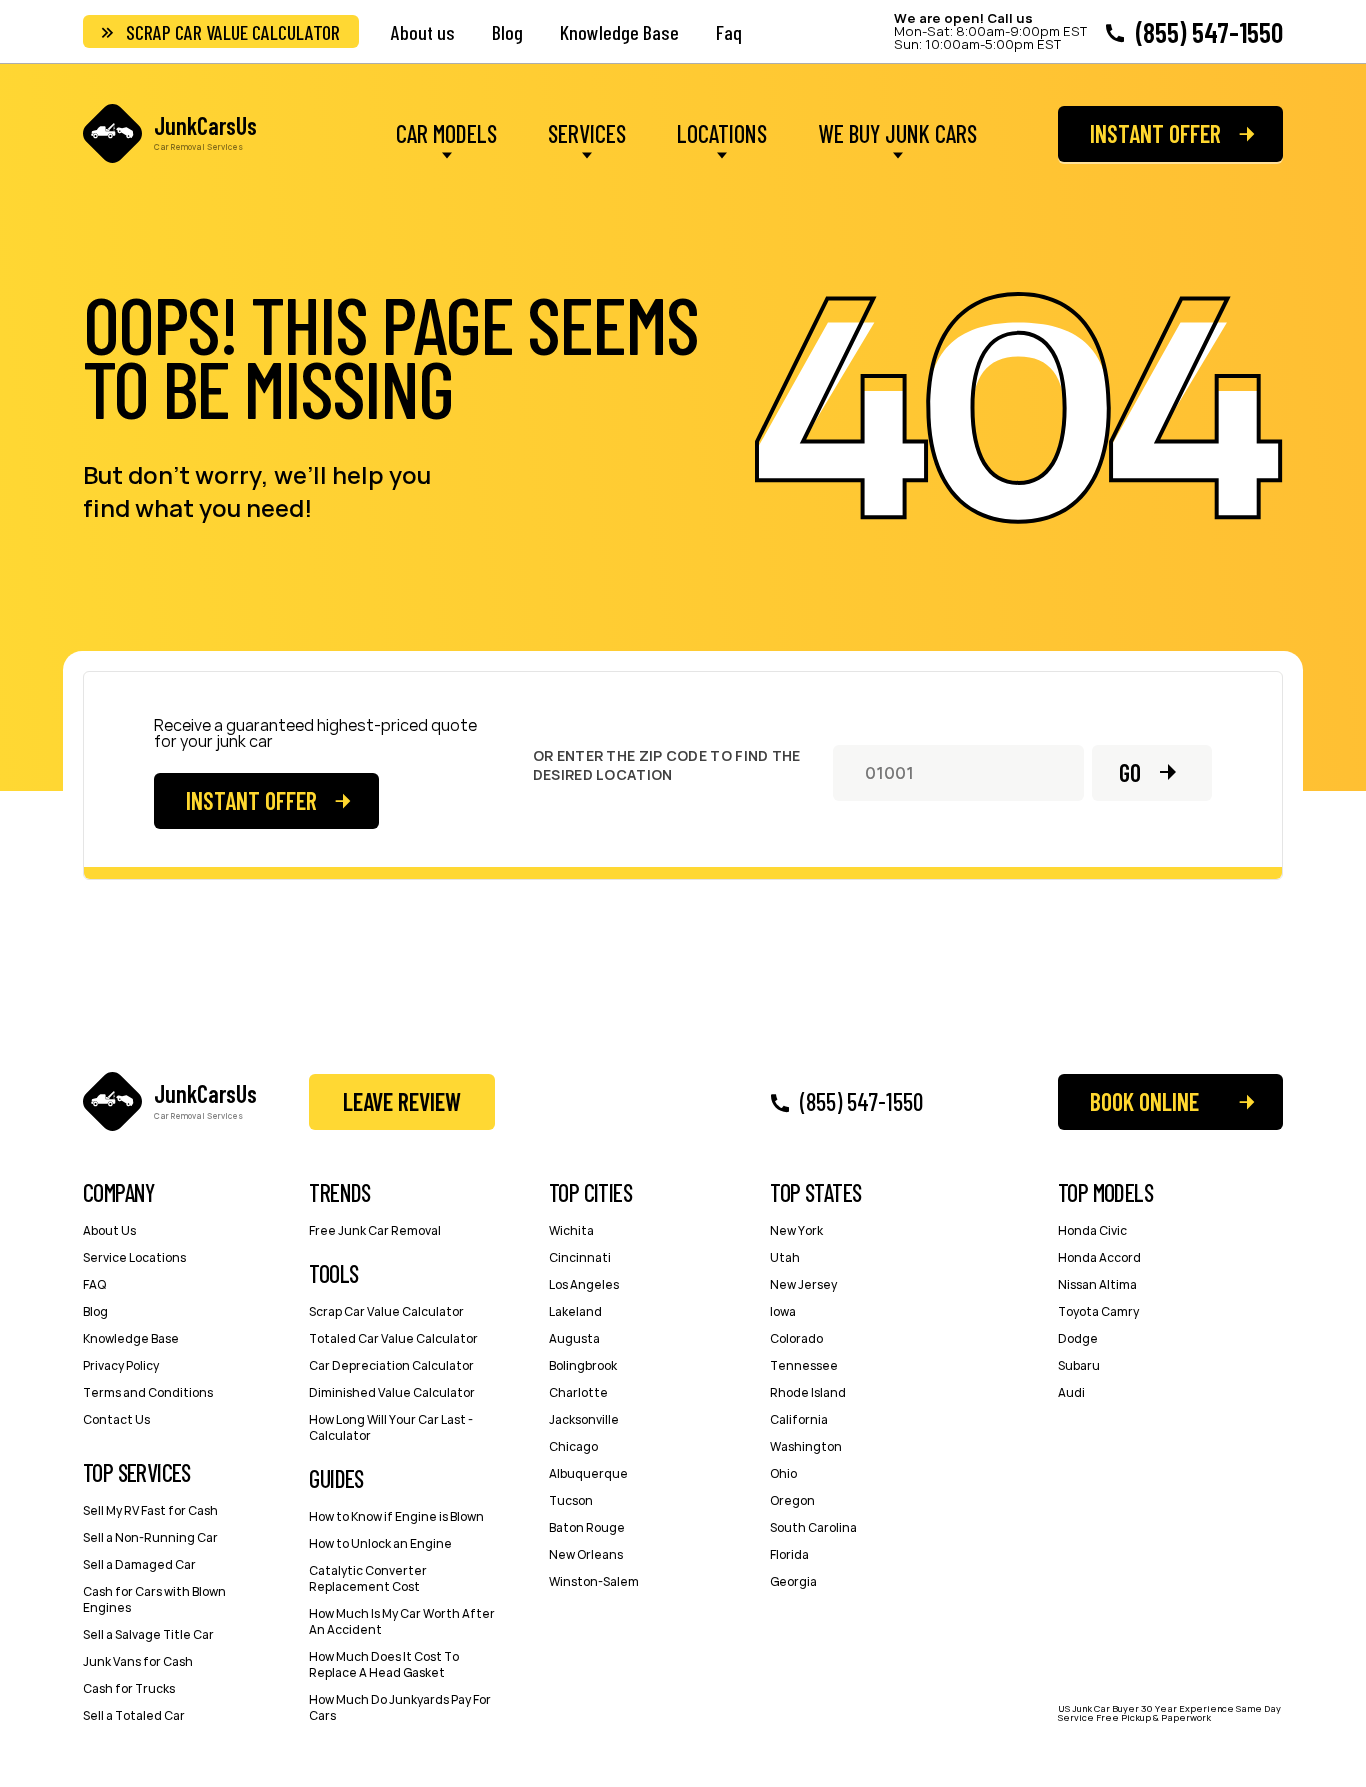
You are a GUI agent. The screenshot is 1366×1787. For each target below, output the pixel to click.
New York (796, 1230)
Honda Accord (1099, 1257)
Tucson (571, 1500)
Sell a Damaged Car (139, 1564)
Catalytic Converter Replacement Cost (368, 1578)
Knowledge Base (619, 32)
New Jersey (803, 1284)
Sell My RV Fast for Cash (150, 1510)
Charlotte (578, 1392)
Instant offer (1155, 133)
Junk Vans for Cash (138, 1661)
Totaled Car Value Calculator (393, 1338)
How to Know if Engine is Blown (396, 1516)
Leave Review (402, 1101)
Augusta (574, 1338)
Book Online (1144, 1101)
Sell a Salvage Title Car (148, 1634)
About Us (109, 1230)
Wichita (571, 1230)
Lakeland (575, 1311)
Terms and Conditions (148, 1392)
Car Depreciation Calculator (391, 1365)
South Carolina (813, 1527)
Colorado (796, 1338)
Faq (729, 32)
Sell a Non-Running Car (150, 1537)
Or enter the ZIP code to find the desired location (667, 765)
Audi (1071, 1392)
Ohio (783, 1473)
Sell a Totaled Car (134, 1715)
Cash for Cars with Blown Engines (154, 1599)
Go (1130, 772)
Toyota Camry (1098, 1311)
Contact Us (116, 1419)
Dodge (1078, 1338)
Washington (806, 1446)
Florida (789, 1554)
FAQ (94, 1284)
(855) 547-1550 (1209, 32)
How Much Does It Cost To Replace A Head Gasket (384, 1664)
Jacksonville (584, 1419)
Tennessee (804, 1365)
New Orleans (586, 1554)
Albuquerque (588, 1473)
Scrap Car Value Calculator (233, 32)
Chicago (573, 1446)
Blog (507, 32)
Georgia (793, 1581)
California (799, 1419)
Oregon (792, 1500)
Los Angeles (584, 1284)
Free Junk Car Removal (375, 1230)
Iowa (783, 1311)
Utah (785, 1257)
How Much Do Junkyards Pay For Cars (400, 1707)
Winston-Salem (594, 1581)
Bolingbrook (583, 1365)
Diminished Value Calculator (392, 1392)
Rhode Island (808, 1392)
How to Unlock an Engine (380, 1543)
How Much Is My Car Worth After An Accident (402, 1621)
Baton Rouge (587, 1527)
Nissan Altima (1097, 1284)
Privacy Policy (121, 1365)
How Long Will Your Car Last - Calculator (391, 1427)
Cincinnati (580, 1257)
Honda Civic (1092, 1230)
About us (423, 32)
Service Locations (134, 1257)
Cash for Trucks (129, 1688)
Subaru (1079, 1365)
